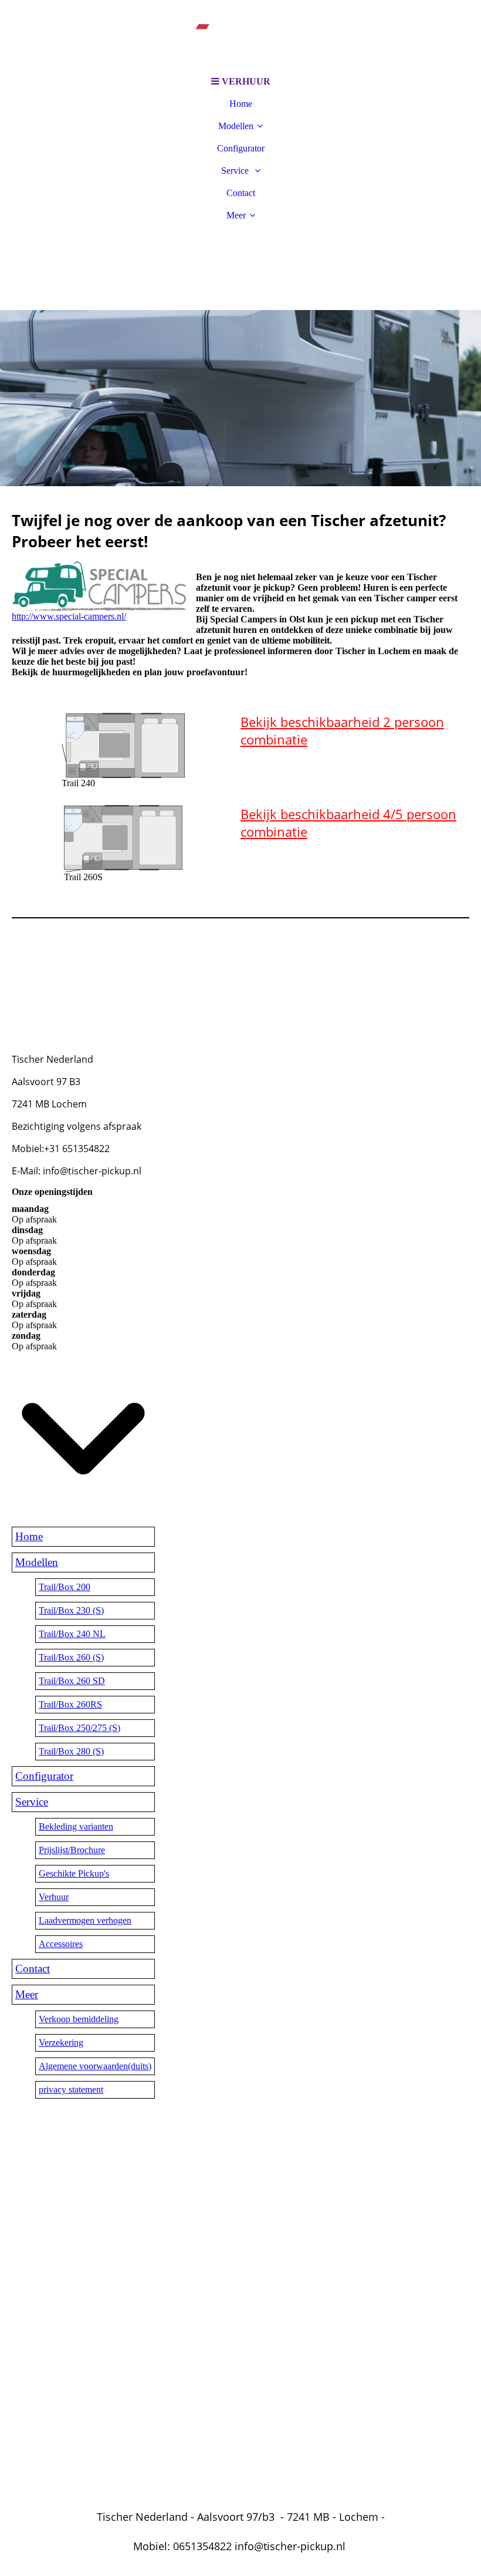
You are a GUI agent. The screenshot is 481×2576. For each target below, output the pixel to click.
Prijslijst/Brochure (72, 1850)
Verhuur (54, 1897)
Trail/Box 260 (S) (71, 1657)
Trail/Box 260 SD (72, 1681)
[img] (240, 35)
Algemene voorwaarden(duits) (95, 2066)
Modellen (236, 126)
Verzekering (61, 2043)
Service (236, 171)
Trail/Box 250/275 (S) (79, 1728)
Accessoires (61, 1944)
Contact (241, 193)
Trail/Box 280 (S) (71, 1751)
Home (241, 104)
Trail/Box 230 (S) (71, 1610)
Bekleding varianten (76, 1826)
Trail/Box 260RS (70, 1704)
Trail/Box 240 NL (72, 1634)
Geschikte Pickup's (74, 1873)
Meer (236, 215)
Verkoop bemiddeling (79, 2019)
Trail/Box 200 (65, 1587)
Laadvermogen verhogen (85, 1920)
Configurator (241, 148)
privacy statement (71, 2090)
